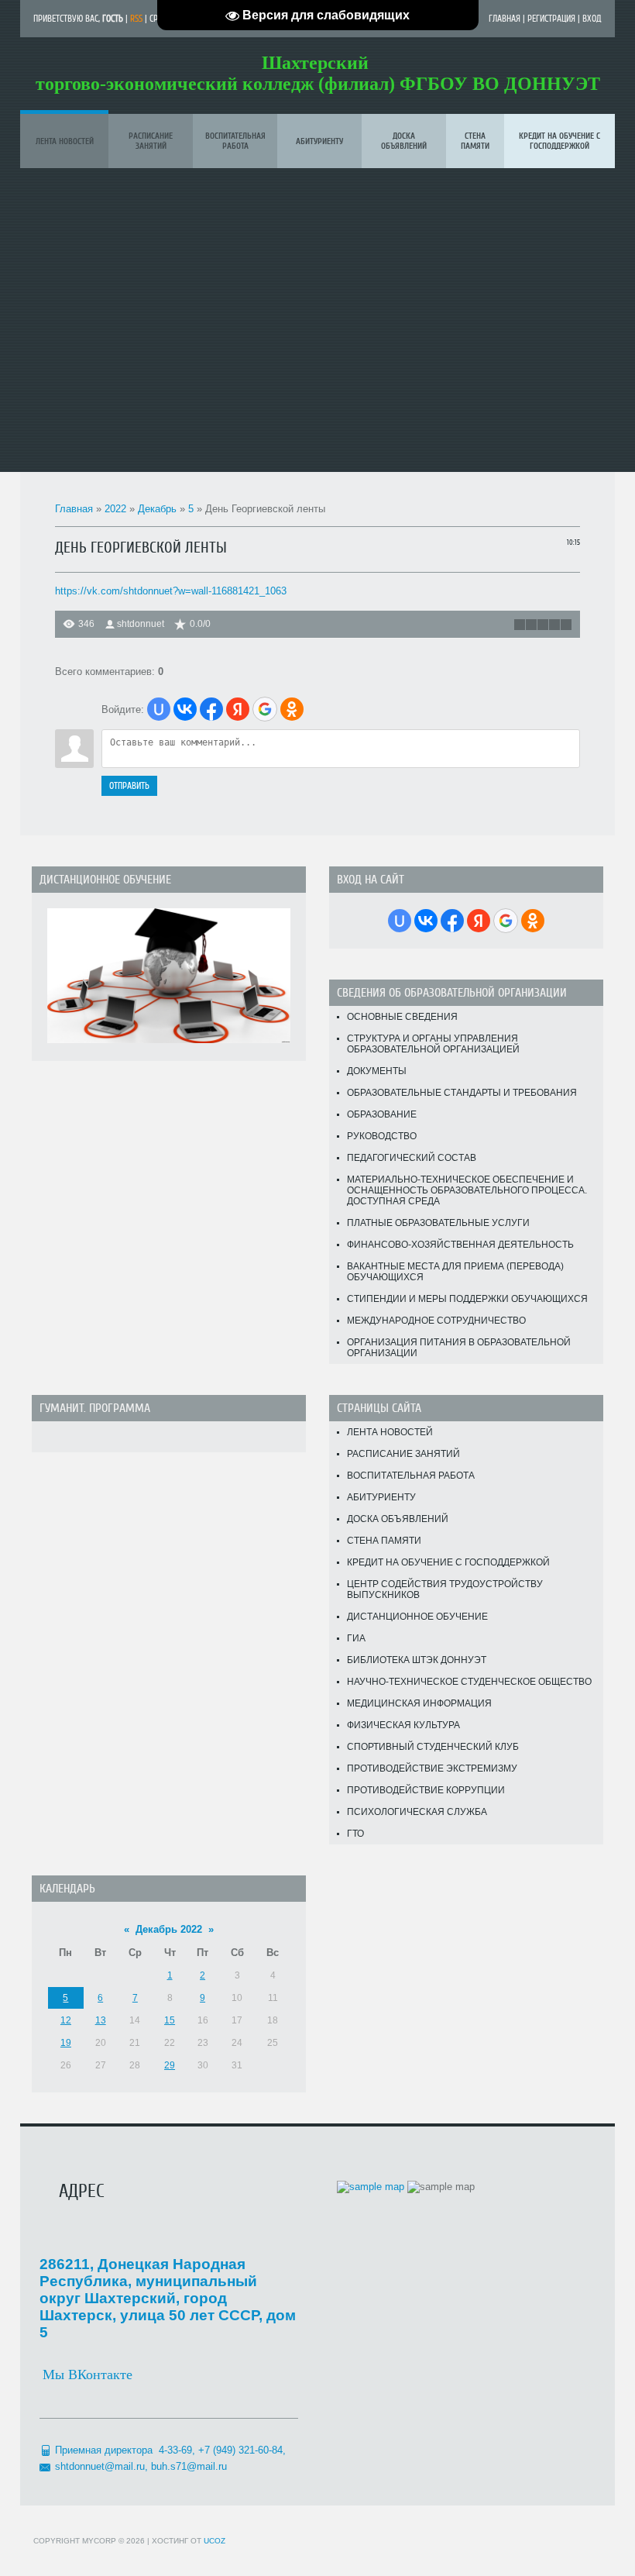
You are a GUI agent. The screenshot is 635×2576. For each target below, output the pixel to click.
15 (170, 2020)
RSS (136, 19)
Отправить (129, 786)
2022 (115, 509)
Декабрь (157, 509)
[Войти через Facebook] (211, 709)
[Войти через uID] (159, 709)
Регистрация (551, 19)
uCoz (215, 2541)
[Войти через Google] (265, 709)
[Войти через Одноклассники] (292, 709)
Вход (592, 19)
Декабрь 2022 (169, 1929)
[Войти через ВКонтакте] (185, 709)
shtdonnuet (141, 624)
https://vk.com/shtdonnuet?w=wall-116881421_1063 (171, 591)
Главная (505, 19)
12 (66, 2020)
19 (66, 2043)
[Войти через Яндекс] (238, 709)
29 (170, 2065)
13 (101, 2020)
